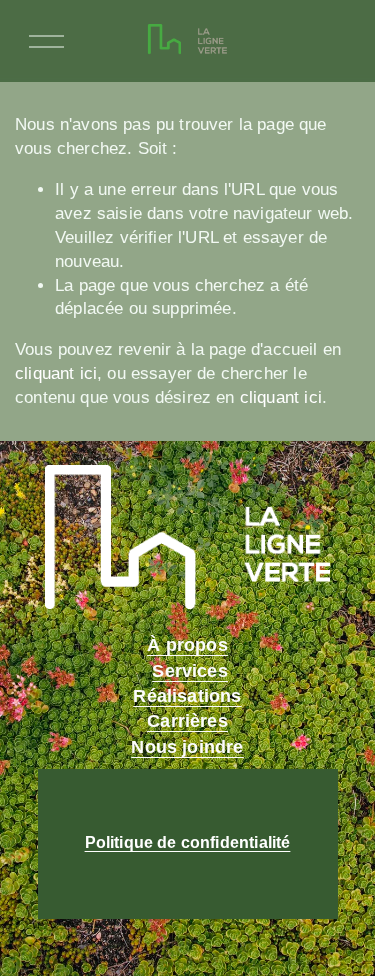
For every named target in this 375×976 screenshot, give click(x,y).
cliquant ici (56, 373)
